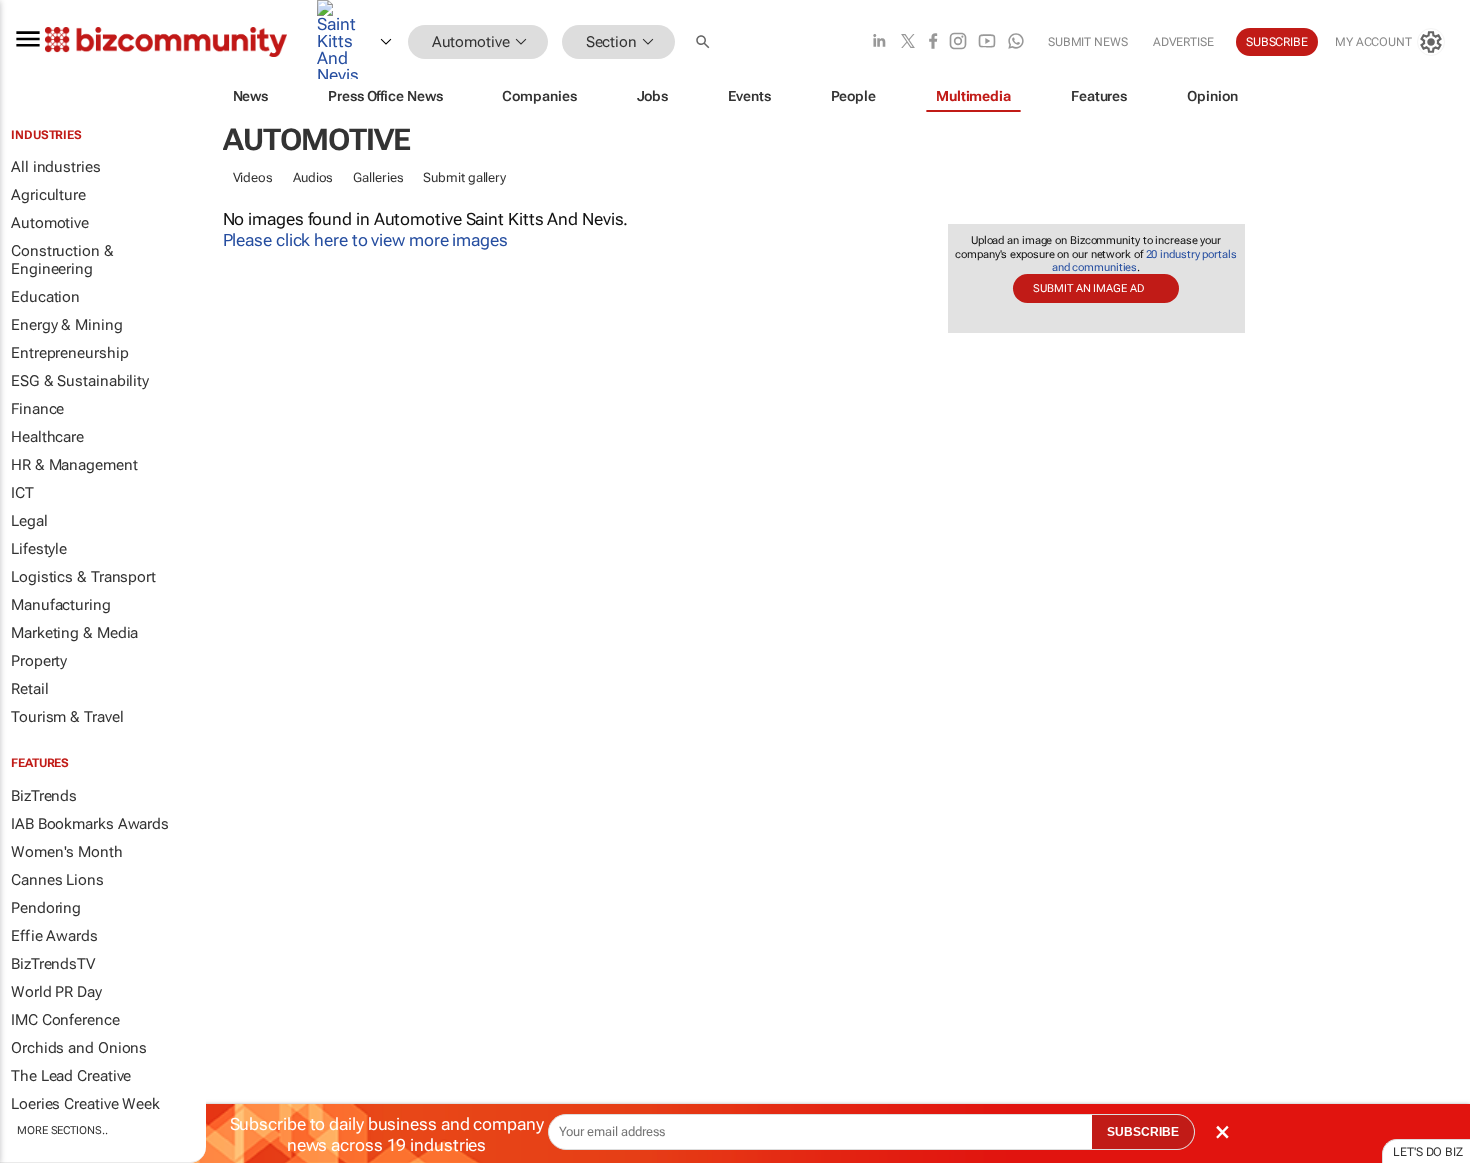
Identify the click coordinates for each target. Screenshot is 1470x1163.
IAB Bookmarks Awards (90, 824)
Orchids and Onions (79, 1048)
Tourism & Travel (67, 717)
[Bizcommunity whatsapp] (1016, 42)
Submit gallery (464, 177)
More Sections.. (62, 1130)
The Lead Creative (71, 1076)
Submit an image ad (1088, 288)
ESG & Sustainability (80, 381)
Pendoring (46, 908)
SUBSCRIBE (1143, 1132)
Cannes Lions (57, 880)
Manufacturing (61, 605)
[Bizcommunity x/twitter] (908, 42)
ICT (22, 493)
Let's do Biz (1428, 1152)
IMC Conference (65, 1020)
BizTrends (44, 796)
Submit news (1088, 42)
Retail (29, 689)
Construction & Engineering (62, 260)
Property (39, 661)
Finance (37, 409)
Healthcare (47, 437)
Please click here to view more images (365, 240)
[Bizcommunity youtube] (987, 42)
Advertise (1183, 42)
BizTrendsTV (53, 964)
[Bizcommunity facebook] (933, 42)
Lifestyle (39, 549)
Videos (253, 177)
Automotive (50, 223)
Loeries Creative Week (85, 1104)
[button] (705, 42)
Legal (29, 521)
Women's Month (67, 852)
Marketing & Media (74, 633)
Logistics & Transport (83, 577)
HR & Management (74, 465)
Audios (313, 177)
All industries (56, 167)
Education (45, 297)
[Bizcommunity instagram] (958, 42)
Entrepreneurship (69, 353)
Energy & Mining (67, 325)
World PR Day (56, 992)
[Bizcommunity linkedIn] (879, 42)
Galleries (378, 177)
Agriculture (48, 195)
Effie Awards (54, 936)
